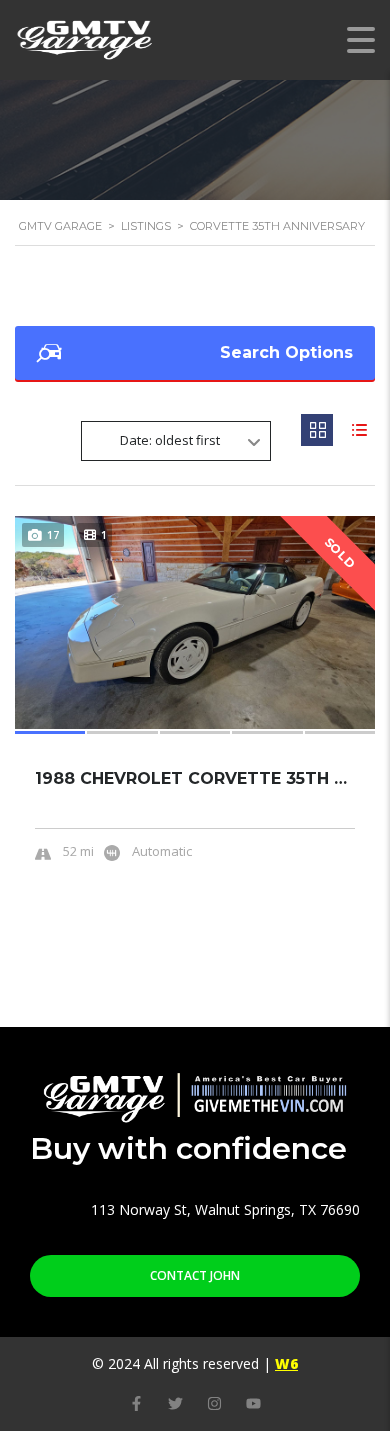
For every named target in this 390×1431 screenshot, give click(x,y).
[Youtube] (253, 1403)
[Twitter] (175, 1403)
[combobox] (176, 441)
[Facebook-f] (136, 1403)
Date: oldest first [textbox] (170, 440)
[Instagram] (214, 1403)
